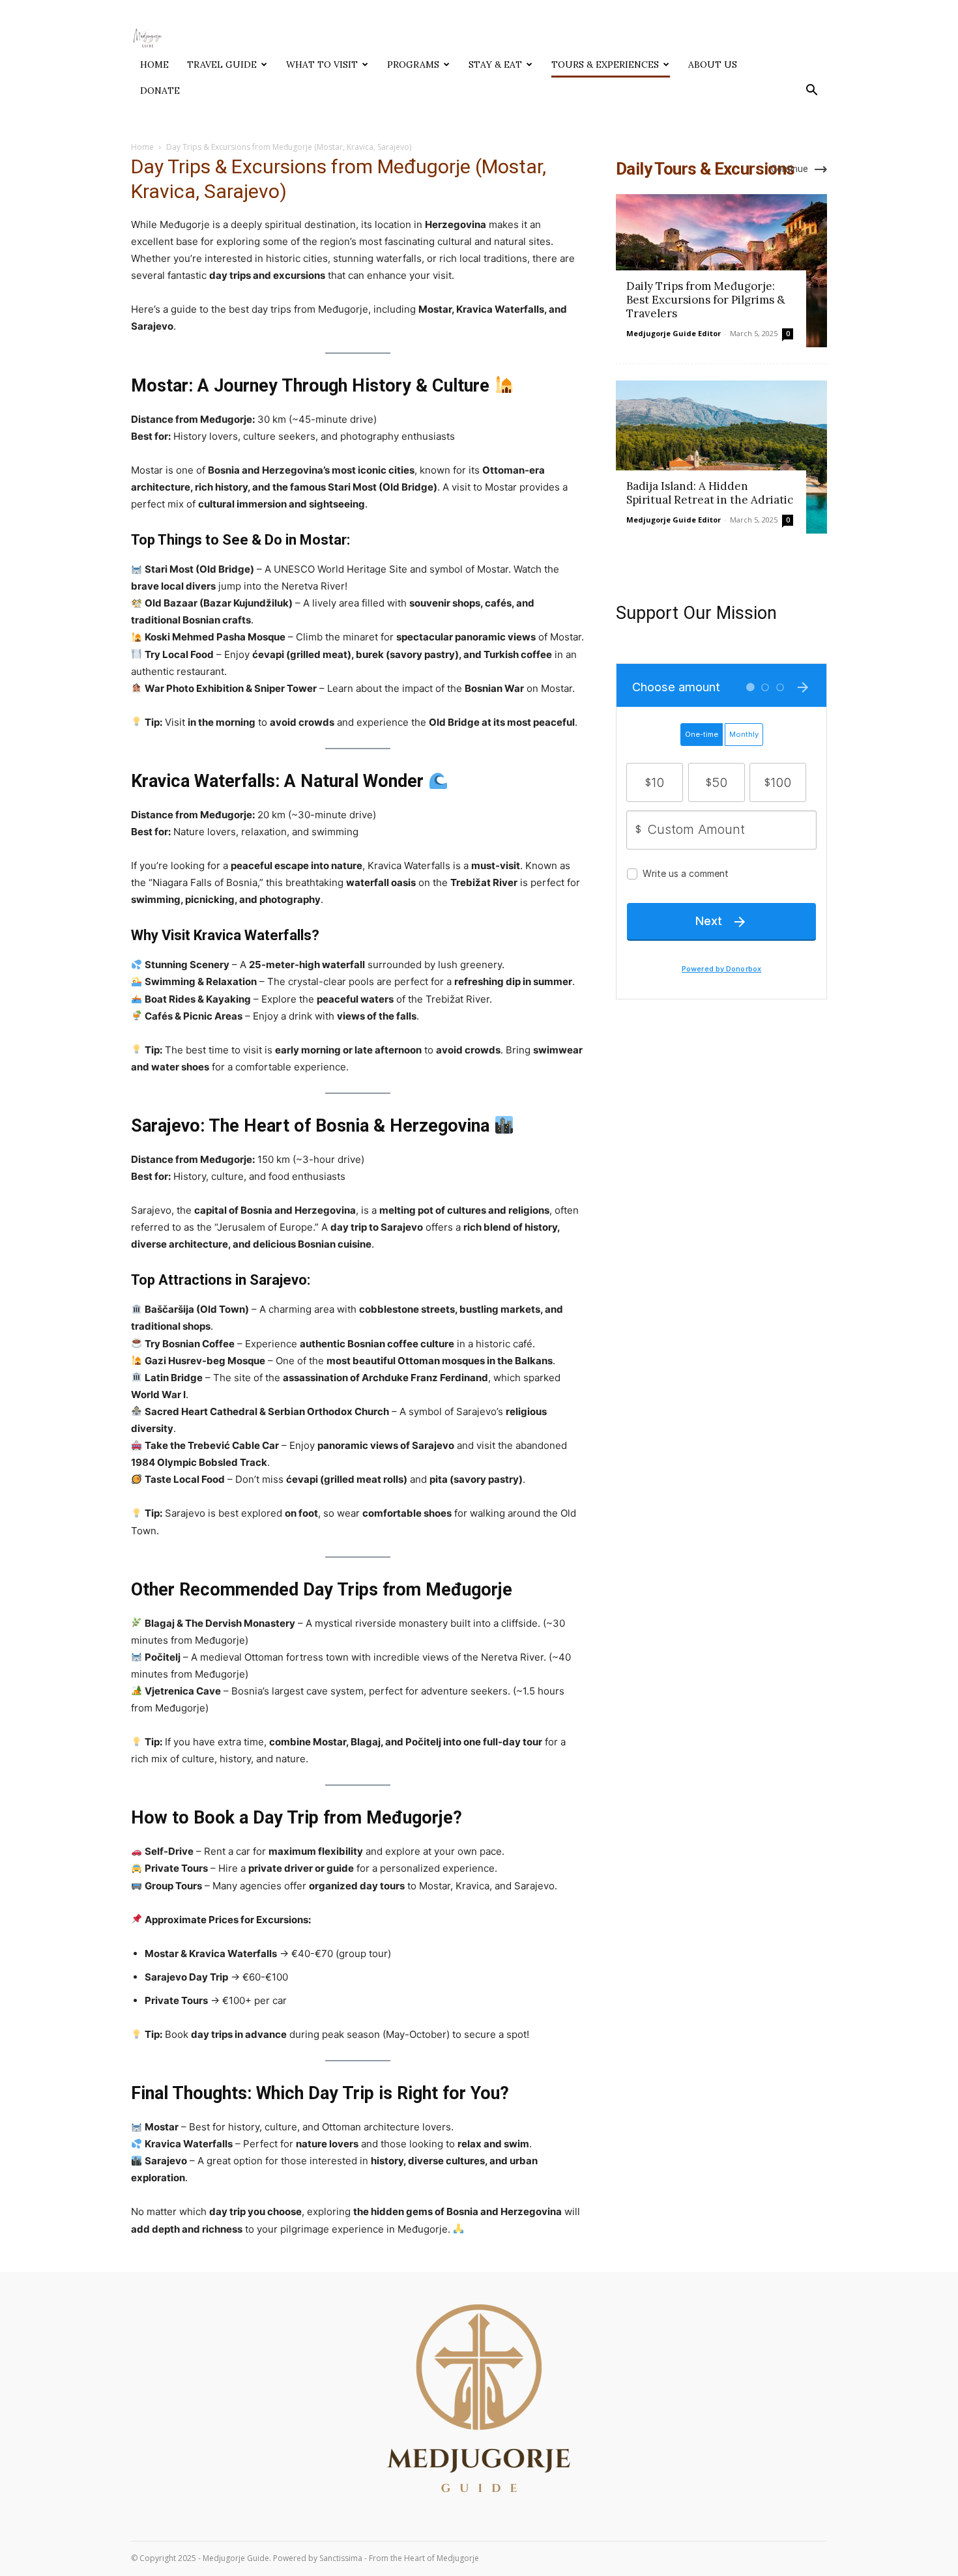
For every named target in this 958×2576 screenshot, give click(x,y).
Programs (413, 64)
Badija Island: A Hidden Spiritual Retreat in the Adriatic (710, 493)
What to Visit (322, 64)
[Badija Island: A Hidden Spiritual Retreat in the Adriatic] (721, 457)
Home (154, 64)
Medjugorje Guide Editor (674, 333)
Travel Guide (222, 64)
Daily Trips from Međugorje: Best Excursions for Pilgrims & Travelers (706, 300)
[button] (811, 92)
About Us (713, 64)
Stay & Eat (495, 64)
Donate (160, 91)
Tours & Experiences (605, 64)
